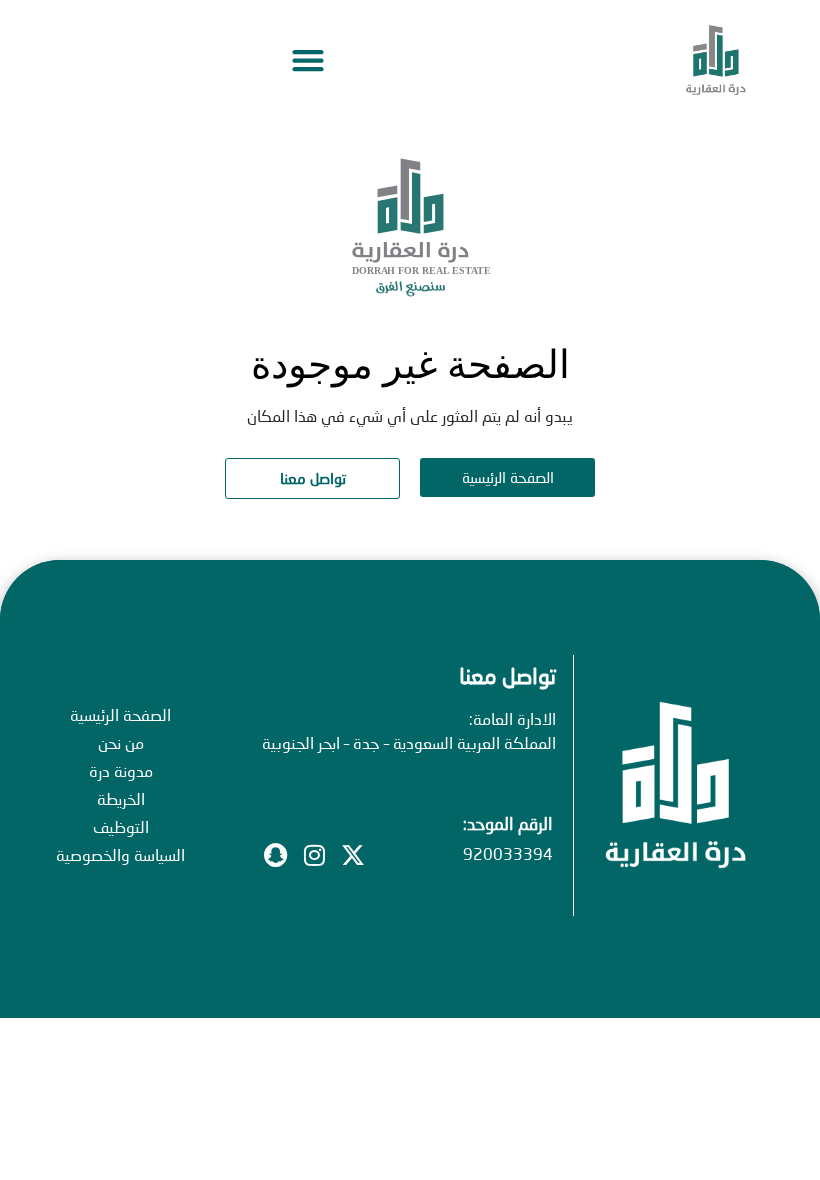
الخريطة (121, 798)
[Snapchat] (275, 855)
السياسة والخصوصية (120, 854)
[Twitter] (353, 855)
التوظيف (121, 826)
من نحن (121, 742)
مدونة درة (121, 770)
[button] (307, 60)
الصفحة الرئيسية (120, 714)
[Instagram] (314, 855)
